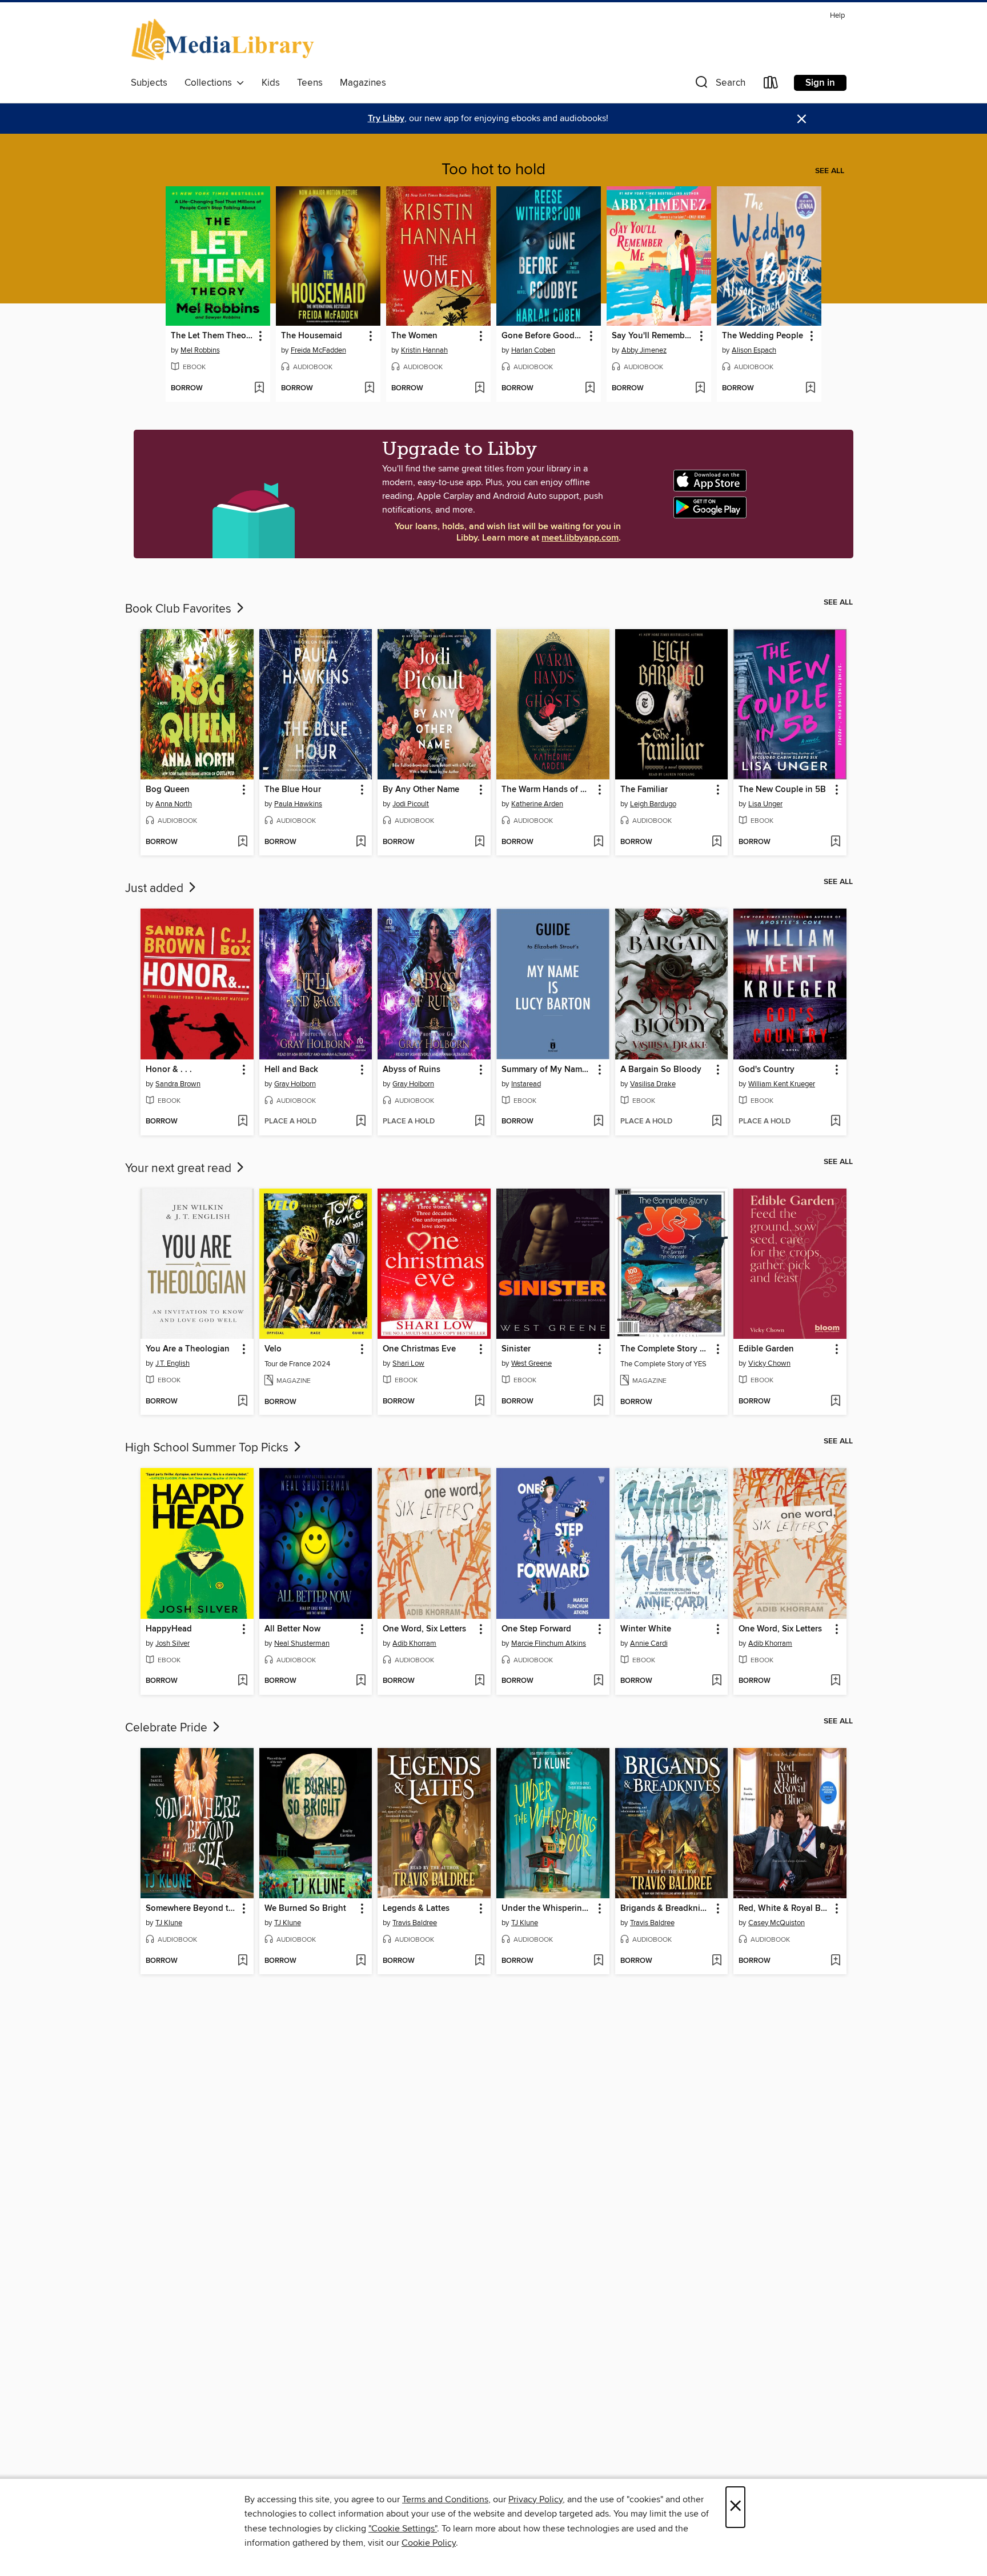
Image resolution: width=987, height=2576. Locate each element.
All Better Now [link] (292, 1629)
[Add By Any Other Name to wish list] (480, 842)
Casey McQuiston (777, 1923)
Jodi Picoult (411, 804)
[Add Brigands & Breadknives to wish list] (717, 1961)
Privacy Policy (535, 2499)
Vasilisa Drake (653, 1084)
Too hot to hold (493, 170)
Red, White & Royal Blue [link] (785, 1909)
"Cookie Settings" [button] (403, 2529)
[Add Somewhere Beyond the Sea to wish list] (242, 1961)
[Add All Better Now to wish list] (361, 1681)
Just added (156, 889)
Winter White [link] (646, 1629)
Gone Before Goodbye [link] (543, 336)
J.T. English (172, 1363)
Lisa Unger (765, 804)
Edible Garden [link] (766, 1349)
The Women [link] (414, 336)
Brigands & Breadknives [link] (666, 1909)
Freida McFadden (318, 350)
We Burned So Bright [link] (305, 1909)
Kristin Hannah (424, 350)
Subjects (149, 83)
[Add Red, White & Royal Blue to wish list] (835, 1961)
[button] (719, 85)
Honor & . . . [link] (169, 1070)
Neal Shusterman (302, 1643)
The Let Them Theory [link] (212, 336)
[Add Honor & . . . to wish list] (242, 1122)
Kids (271, 83)
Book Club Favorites (180, 609)
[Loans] (771, 85)
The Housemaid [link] (312, 336)
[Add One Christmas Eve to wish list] (480, 1402)
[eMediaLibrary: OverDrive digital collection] (225, 41)
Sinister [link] (516, 1349)
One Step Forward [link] (536, 1629)
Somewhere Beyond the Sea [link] (192, 1909)
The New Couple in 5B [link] (782, 790)
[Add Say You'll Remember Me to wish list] (700, 389)
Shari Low (408, 1363)
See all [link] (830, 171)
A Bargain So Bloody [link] (661, 1070)
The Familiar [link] (644, 790)
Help (837, 16)
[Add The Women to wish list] (480, 389)
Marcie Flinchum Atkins (549, 1643)
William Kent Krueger (782, 1084)
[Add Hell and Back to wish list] (361, 1122)
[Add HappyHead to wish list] (242, 1681)
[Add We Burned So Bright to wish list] (361, 1961)
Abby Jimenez (644, 350)
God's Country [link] (767, 1070)
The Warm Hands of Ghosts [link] (547, 790)
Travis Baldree (415, 1923)
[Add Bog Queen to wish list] (242, 842)
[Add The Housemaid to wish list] (369, 389)
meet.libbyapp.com (580, 538)
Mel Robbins (200, 350)
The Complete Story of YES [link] (666, 1349)
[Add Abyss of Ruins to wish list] (480, 1122)
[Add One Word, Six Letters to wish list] (480, 1681)
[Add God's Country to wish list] (835, 1122)
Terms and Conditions (445, 2499)
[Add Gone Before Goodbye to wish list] (590, 389)
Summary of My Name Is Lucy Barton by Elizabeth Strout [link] (547, 1070)
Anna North (174, 804)
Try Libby (386, 119)
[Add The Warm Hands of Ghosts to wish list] (598, 842)
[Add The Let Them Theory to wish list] (259, 389)
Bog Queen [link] (168, 790)
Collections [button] (210, 83)
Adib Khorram (414, 1643)
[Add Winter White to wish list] (717, 1681)
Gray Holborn (295, 1084)
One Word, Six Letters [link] (424, 1629)
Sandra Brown (178, 1084)
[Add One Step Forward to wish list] (598, 1681)
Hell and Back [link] (291, 1070)
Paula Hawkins (298, 804)
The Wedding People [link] (763, 336)
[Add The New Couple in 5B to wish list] (835, 842)
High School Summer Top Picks (208, 1448)
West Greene (531, 1363)
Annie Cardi (649, 1643)
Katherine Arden (537, 804)
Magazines (363, 83)
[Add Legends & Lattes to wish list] (480, 1961)
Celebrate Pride (168, 1728)
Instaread (526, 1084)
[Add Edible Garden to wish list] (835, 1402)
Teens (310, 83)
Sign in (820, 83)
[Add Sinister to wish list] (598, 1402)
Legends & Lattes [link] (416, 1909)
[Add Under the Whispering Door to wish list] (598, 1961)
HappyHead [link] (169, 1629)
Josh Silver (172, 1643)
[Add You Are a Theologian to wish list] (242, 1402)
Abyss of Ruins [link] (412, 1070)
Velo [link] (273, 1349)
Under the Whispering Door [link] (547, 1909)
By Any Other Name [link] (421, 790)
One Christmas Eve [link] (419, 1349)
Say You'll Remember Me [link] (653, 336)
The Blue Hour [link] (293, 790)
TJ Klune (169, 1923)
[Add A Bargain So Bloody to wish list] (717, 1122)
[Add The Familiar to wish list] (717, 842)
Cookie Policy (429, 2543)
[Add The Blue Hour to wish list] (361, 842)
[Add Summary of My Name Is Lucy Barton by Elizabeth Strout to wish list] (598, 1122)
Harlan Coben (533, 350)
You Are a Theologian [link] (188, 1349)
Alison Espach (754, 350)
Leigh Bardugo (653, 804)
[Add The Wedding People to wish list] (810, 389)
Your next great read (180, 1169)
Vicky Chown (769, 1363)
